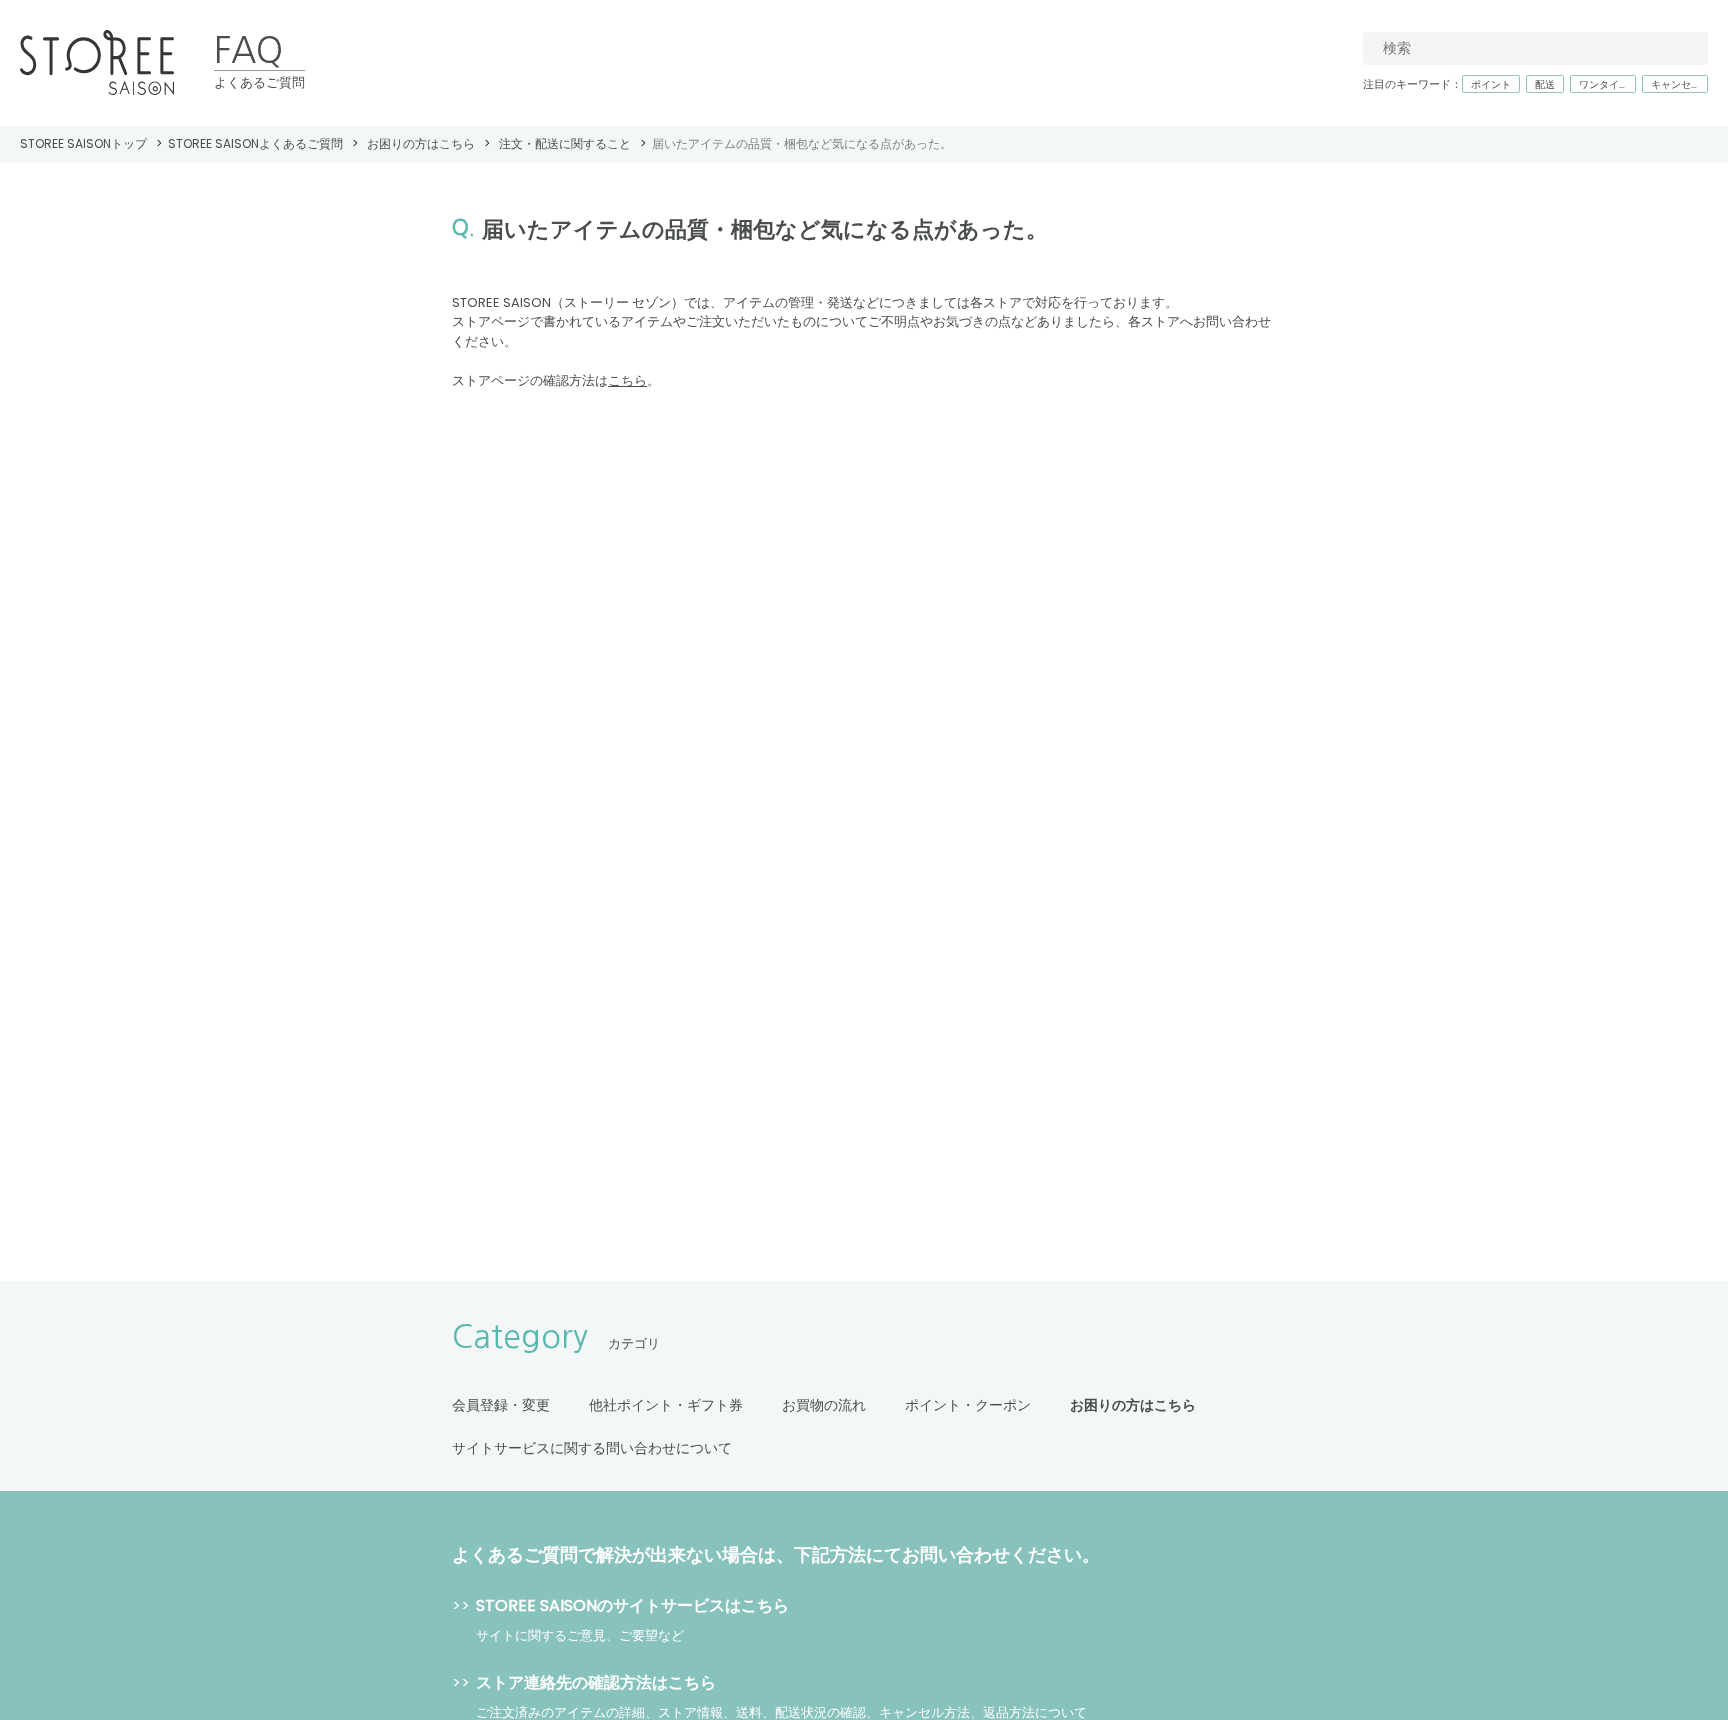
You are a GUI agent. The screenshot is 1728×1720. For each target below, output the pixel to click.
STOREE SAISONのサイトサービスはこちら (632, 1605)
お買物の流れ (824, 1405)
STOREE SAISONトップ (83, 143)
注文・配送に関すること (565, 143)
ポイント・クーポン (968, 1405)
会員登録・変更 (501, 1405)
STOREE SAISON (97, 63)
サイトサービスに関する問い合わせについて (592, 1448)
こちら (627, 380)
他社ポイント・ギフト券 (666, 1405)
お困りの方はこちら (421, 143)
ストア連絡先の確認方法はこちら (596, 1682)
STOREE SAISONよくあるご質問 (255, 143)
